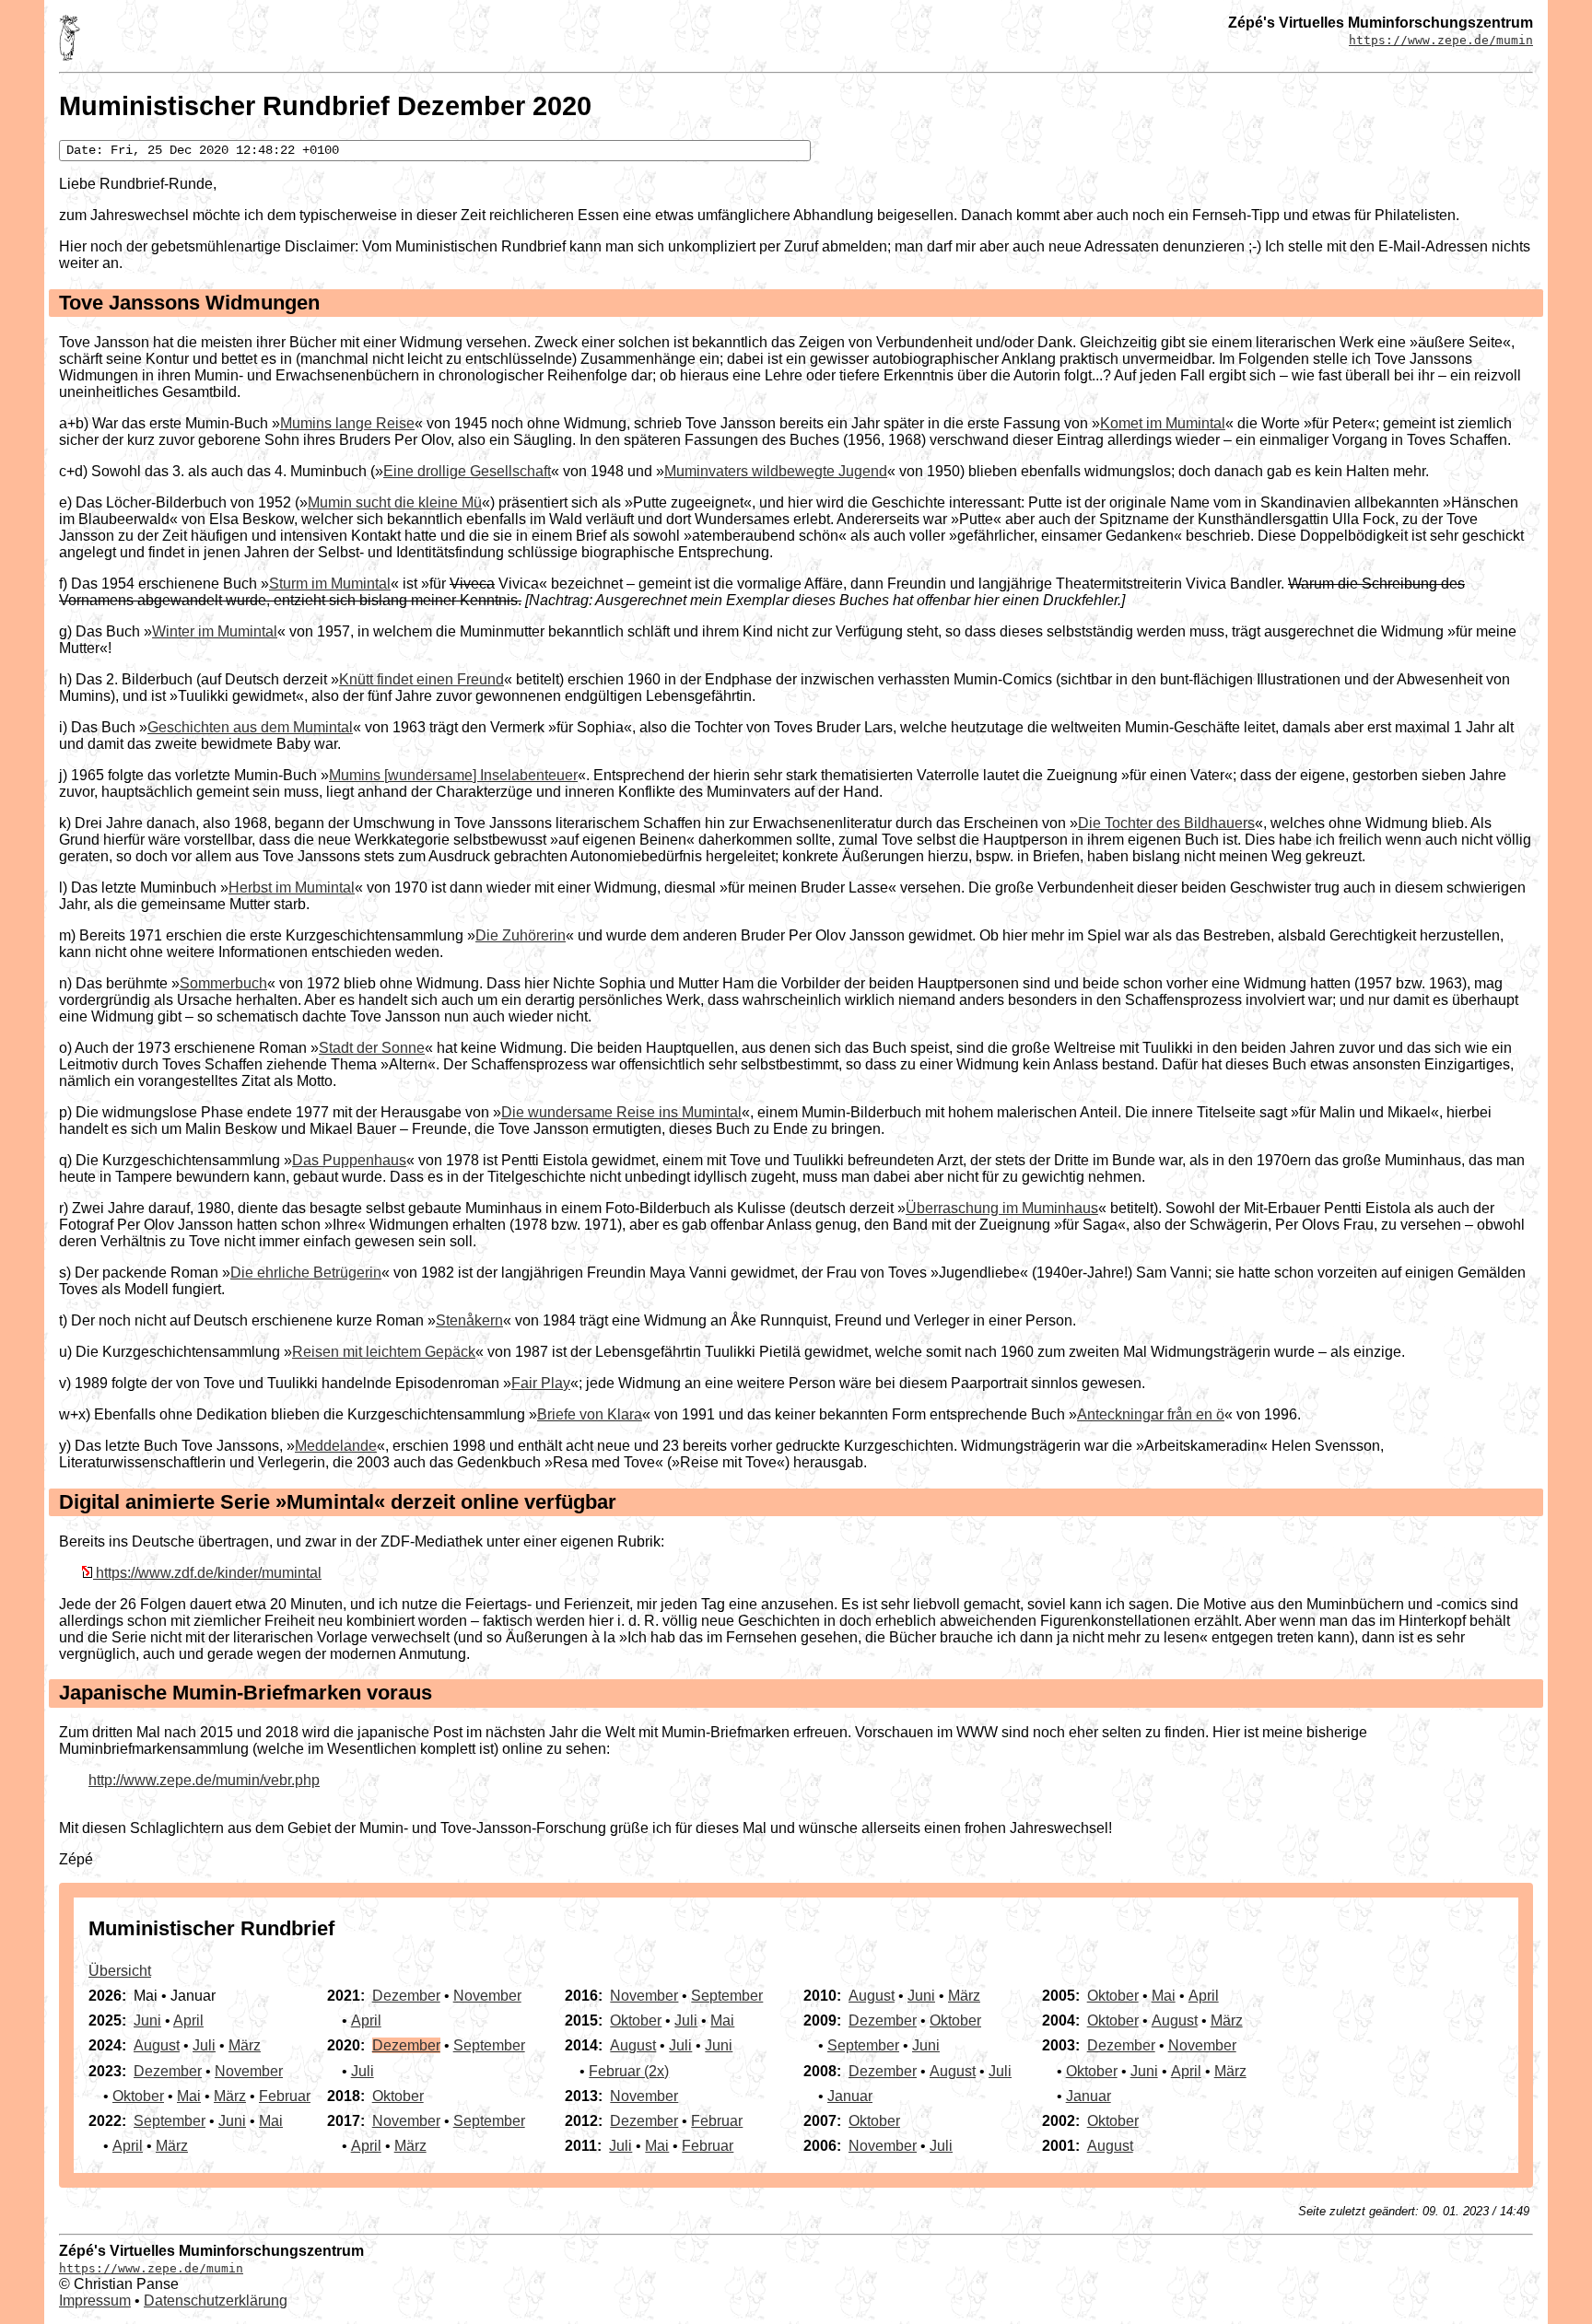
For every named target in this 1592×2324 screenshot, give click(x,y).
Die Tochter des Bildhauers (1166, 823)
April (188, 2020)
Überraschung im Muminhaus (1002, 1208)
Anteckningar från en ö (1151, 1414)
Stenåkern (469, 1320)
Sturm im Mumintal (330, 584)
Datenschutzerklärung (216, 2301)
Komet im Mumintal (1163, 423)
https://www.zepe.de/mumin (1441, 40)
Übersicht (120, 1971)
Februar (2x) (629, 2071)
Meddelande (336, 1446)
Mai (189, 2096)
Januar (850, 2096)
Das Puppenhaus (349, 1160)
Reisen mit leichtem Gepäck (384, 1352)
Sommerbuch (223, 983)
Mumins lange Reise (347, 423)
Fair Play (541, 1383)
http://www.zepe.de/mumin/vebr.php (204, 1780)
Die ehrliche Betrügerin (306, 1273)
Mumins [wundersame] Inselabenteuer (453, 775)
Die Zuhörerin (521, 935)
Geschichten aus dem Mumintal (250, 727)
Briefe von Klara (590, 1414)
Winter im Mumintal (215, 631)
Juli (204, 2045)
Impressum (95, 2301)
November (249, 2071)
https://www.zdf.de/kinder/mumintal (209, 1573)
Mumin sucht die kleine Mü (395, 502)
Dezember (168, 2071)
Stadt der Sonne (372, 1048)
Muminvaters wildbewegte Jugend (776, 471)
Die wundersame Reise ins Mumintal (621, 1112)
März (245, 2045)
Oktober (138, 2096)
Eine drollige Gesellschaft (467, 471)
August (157, 2045)
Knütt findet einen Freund (421, 679)
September (170, 2121)
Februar (285, 2096)
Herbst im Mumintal (292, 888)
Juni (147, 2020)
